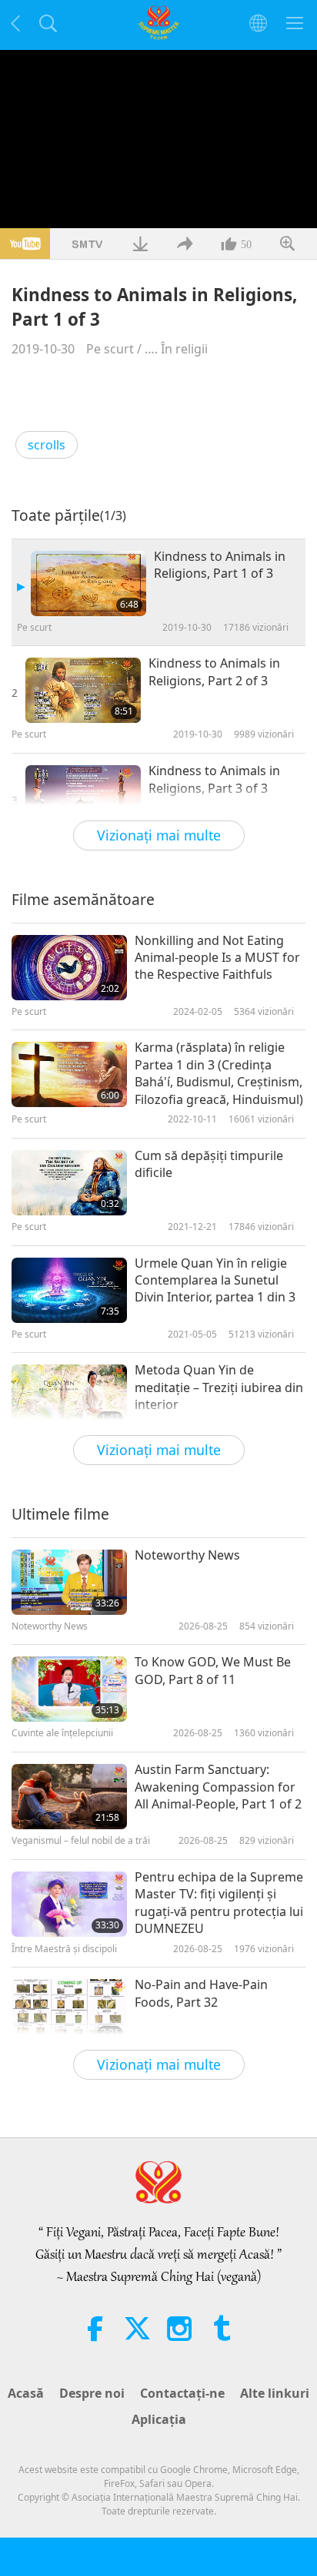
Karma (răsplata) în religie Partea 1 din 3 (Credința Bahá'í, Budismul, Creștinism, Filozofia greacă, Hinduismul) (219, 1073)
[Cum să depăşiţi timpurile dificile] (69, 1183)
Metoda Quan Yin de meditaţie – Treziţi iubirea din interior (219, 1387)
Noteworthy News (187, 1555)
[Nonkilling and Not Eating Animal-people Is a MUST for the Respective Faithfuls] (69, 968)
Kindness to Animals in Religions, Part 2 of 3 (214, 671)
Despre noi (92, 2393)
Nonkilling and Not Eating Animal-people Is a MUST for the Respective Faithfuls (217, 958)
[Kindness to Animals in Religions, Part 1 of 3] (88, 583)
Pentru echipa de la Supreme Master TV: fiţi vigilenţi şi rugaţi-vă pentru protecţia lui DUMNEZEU (219, 1903)
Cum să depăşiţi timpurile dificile (209, 1164)
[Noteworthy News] (69, 1582)
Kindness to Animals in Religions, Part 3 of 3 (214, 779)
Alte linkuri (275, 2393)
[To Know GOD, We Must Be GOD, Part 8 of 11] (69, 1689)
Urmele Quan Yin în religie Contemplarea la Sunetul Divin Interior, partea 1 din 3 (215, 1280)
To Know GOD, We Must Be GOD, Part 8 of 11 (213, 1670)
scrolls (47, 445)
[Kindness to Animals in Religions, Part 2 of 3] (83, 690)
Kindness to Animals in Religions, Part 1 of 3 (220, 565)
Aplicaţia (159, 2419)
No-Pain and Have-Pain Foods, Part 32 (201, 1993)
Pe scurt (110, 349)
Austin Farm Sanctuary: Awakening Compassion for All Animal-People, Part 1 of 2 (218, 1787)
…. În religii (176, 349)
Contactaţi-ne (182, 2393)
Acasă (26, 2393)
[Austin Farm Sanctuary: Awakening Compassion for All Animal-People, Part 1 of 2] (69, 1797)
